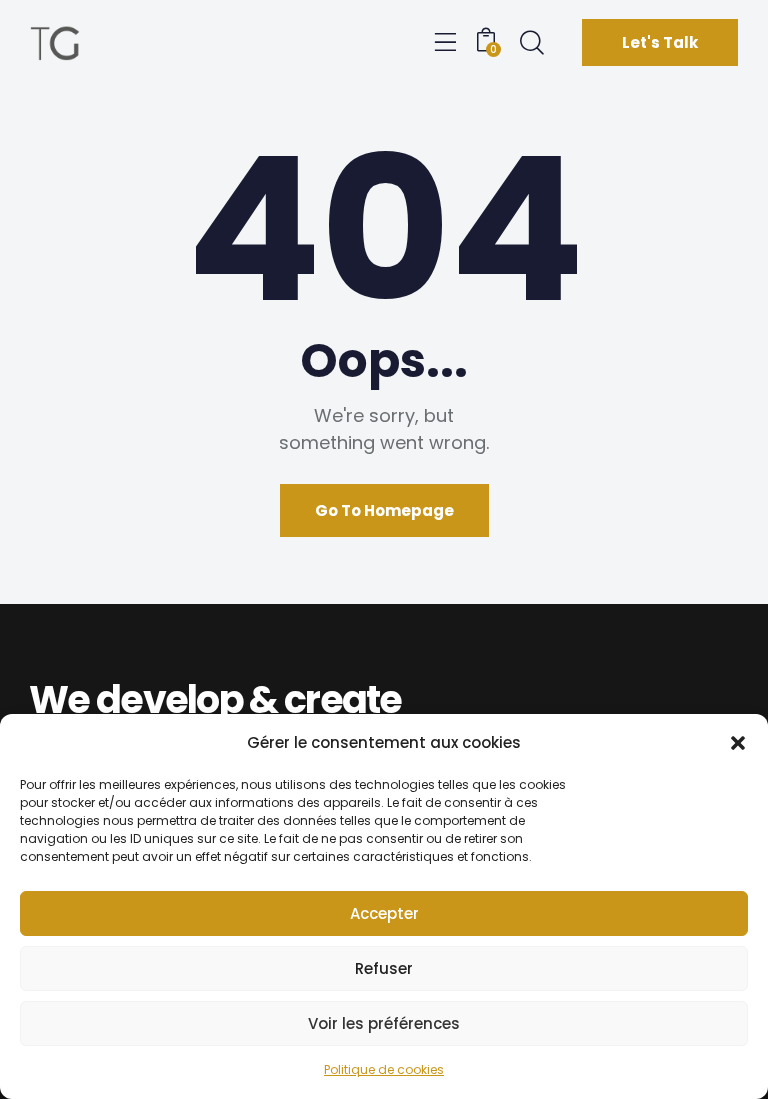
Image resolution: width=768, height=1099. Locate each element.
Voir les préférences (384, 1023)
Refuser (384, 968)
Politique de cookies (384, 1069)
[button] (738, 743)
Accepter (384, 913)
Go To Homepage (384, 510)
